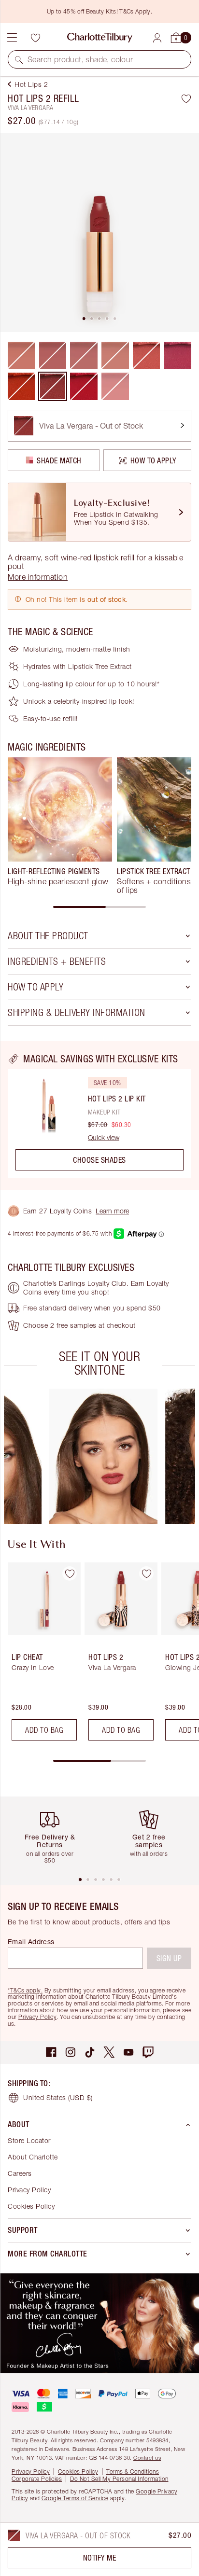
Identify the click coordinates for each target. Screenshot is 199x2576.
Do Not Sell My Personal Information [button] (119, 2479)
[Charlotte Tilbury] (100, 38)
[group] (60, 826)
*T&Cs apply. (25, 1990)
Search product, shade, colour (80, 59)
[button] (19, 59)
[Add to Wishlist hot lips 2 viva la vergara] (146, 1573)
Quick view (104, 1138)
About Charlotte (33, 2157)
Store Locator (29, 2140)
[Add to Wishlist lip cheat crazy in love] (70, 1573)
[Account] (157, 38)
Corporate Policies (37, 2479)
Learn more (112, 1211)
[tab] (84, 319)
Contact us (147, 2458)
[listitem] (99, 233)
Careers (20, 2173)
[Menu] (12, 38)
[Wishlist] (35, 38)
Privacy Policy (37, 2017)
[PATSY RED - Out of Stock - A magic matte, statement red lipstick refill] (84, 386)
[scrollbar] (99, 907)
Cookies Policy (31, 2206)
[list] (99, 233)
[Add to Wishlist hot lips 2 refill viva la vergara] (186, 98)
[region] (99, 1115)
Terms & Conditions (133, 2472)
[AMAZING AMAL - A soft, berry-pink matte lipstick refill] (178, 355)
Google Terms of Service (75, 2498)
